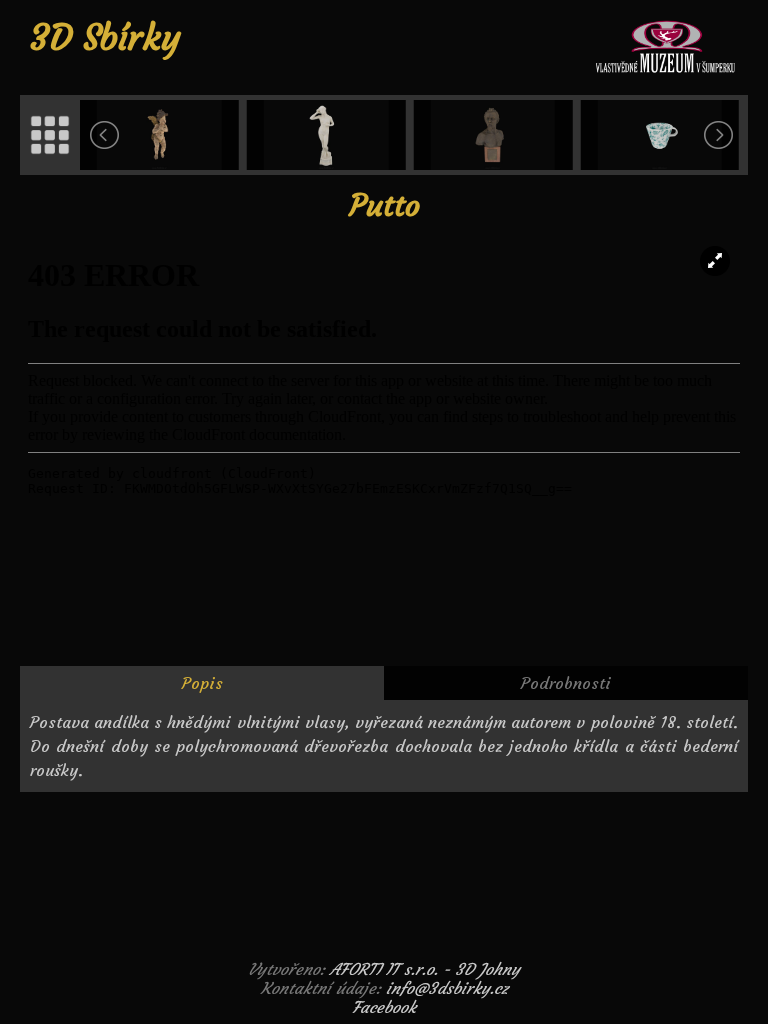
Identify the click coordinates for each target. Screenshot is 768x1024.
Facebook (384, 1007)
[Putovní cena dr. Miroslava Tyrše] (495, 135)
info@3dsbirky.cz (447, 988)
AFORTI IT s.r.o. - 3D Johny (425, 969)
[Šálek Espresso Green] (661, 135)
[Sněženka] (328, 135)
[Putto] (161, 135)
